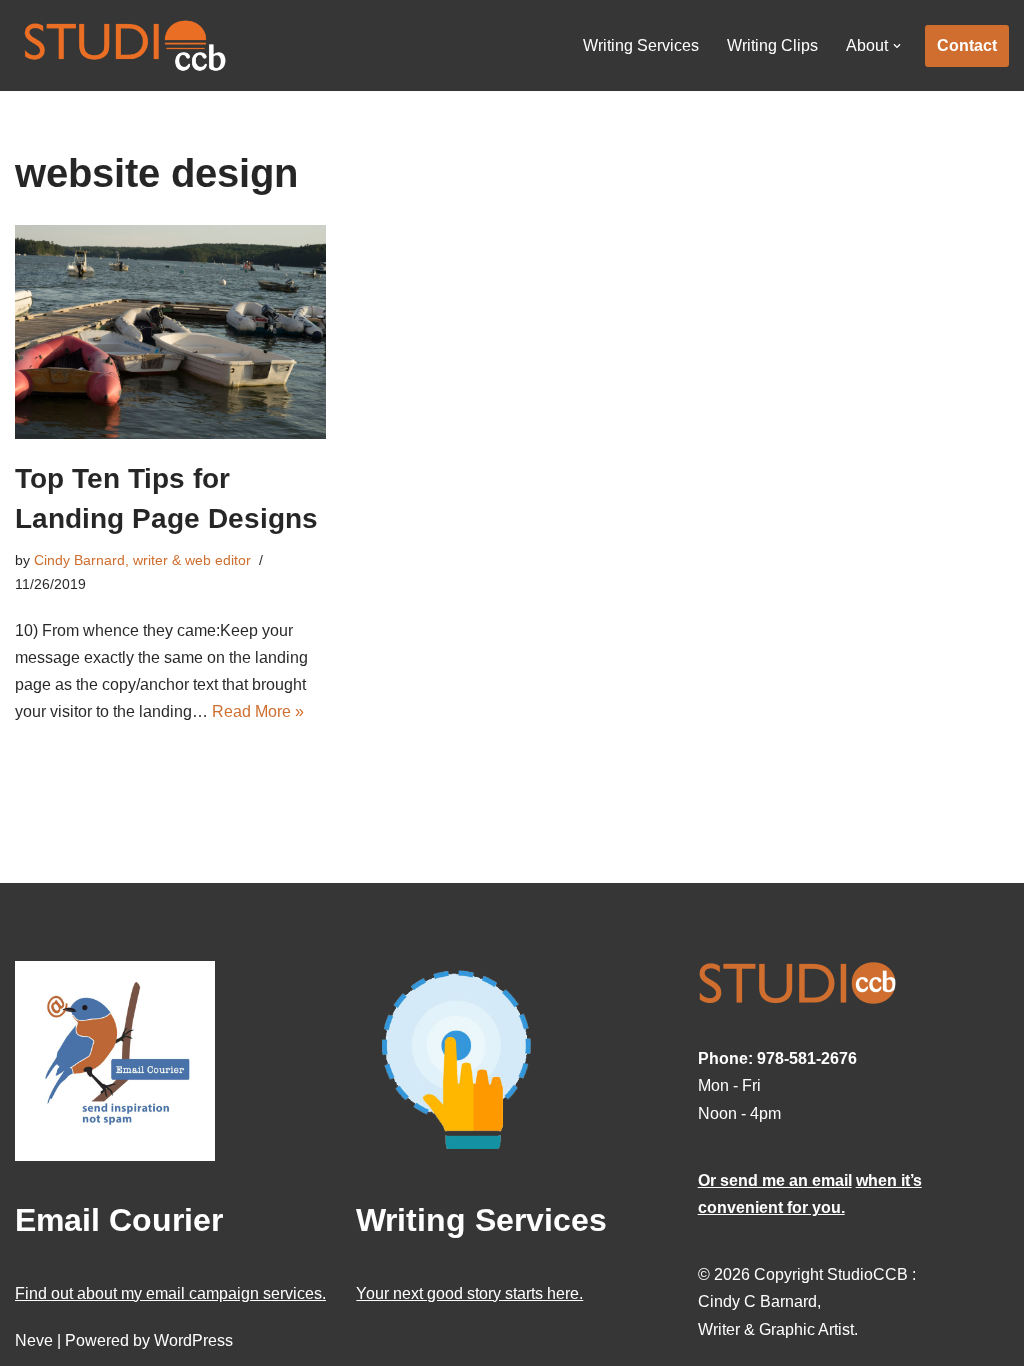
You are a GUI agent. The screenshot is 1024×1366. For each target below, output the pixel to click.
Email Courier (119, 1220)
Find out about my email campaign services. (170, 1293)
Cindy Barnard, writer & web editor (142, 560)
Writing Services (641, 45)
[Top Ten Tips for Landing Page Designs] (170, 332)
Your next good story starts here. (469, 1293)
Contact (967, 45)
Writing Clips (772, 45)
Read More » (258, 711)
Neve (34, 1340)
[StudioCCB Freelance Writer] (125, 45)
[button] (897, 46)
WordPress (193, 1340)
